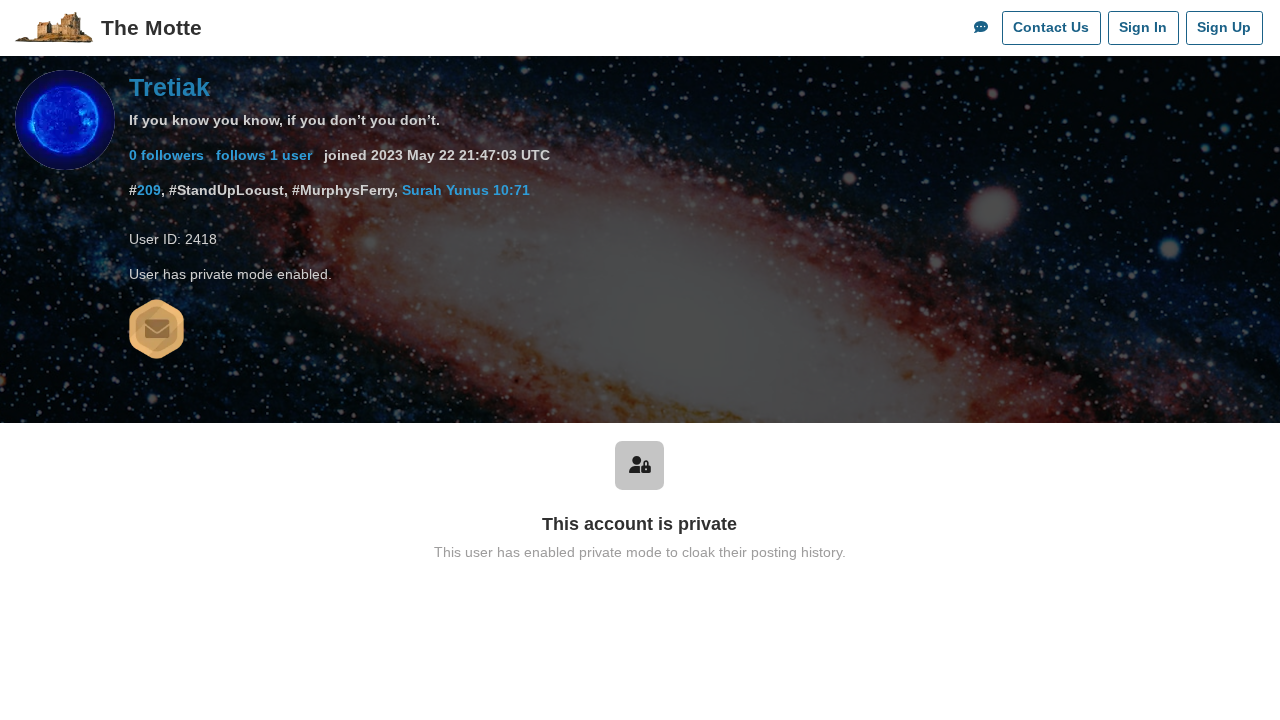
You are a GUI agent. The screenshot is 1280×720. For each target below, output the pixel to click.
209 (149, 190)
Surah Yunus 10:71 (466, 190)
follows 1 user (264, 155)
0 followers (166, 155)
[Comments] (981, 28)
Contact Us (1051, 27)
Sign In (1143, 27)
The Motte (151, 27)
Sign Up (1224, 27)
